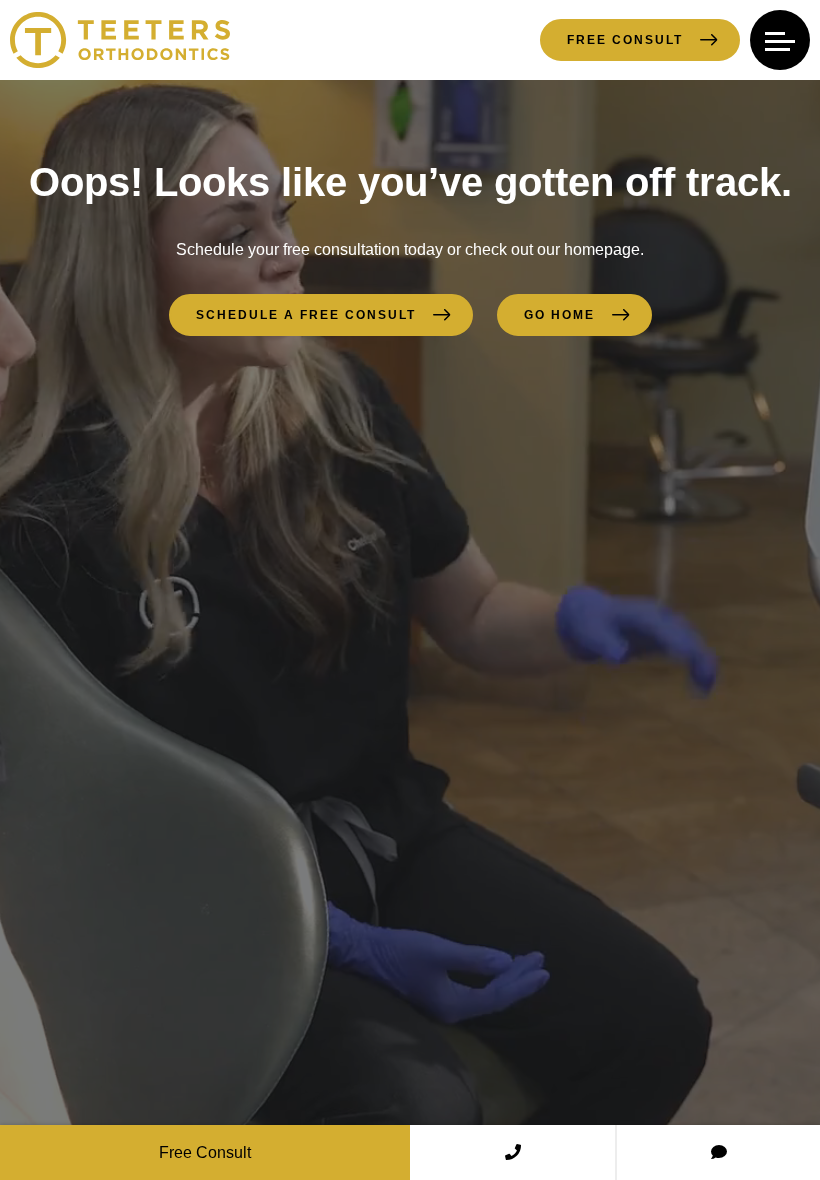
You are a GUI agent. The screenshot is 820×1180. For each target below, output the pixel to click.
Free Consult (625, 40)
